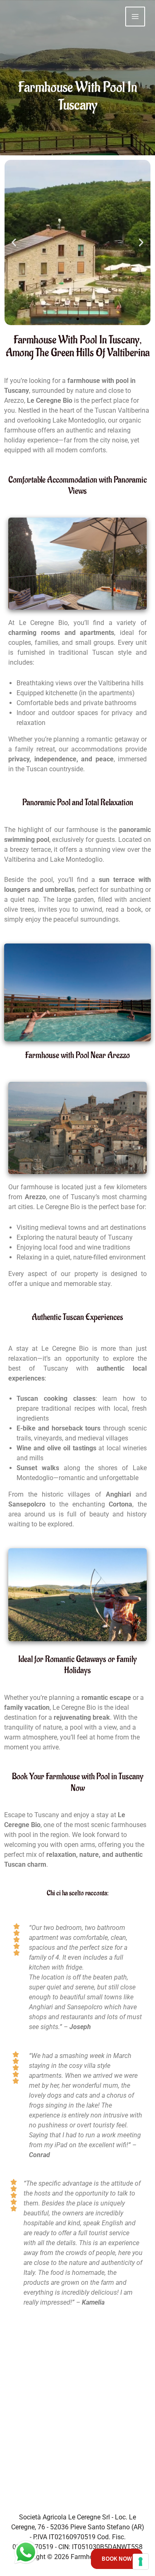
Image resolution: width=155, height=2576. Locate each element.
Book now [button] (117, 2559)
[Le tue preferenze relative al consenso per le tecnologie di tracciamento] (141, 2562)
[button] (14, 243)
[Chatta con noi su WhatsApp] (26, 2552)
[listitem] (77, 2532)
